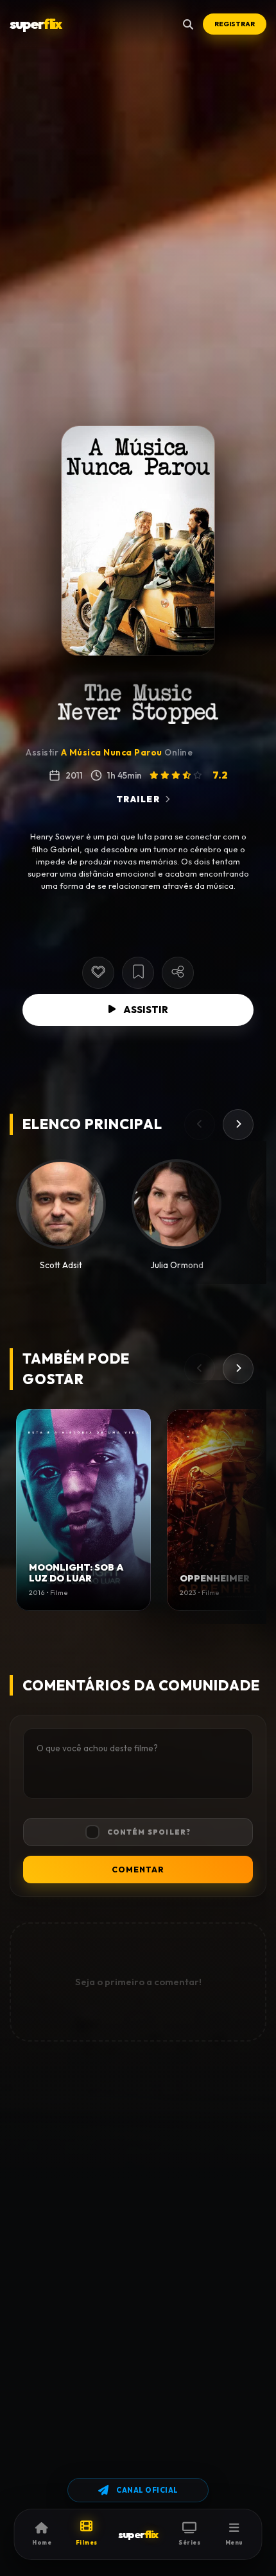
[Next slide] (238, 1125)
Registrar (235, 24)
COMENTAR (138, 1870)
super (35, 24)
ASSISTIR (146, 1010)
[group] (83, 1510)
